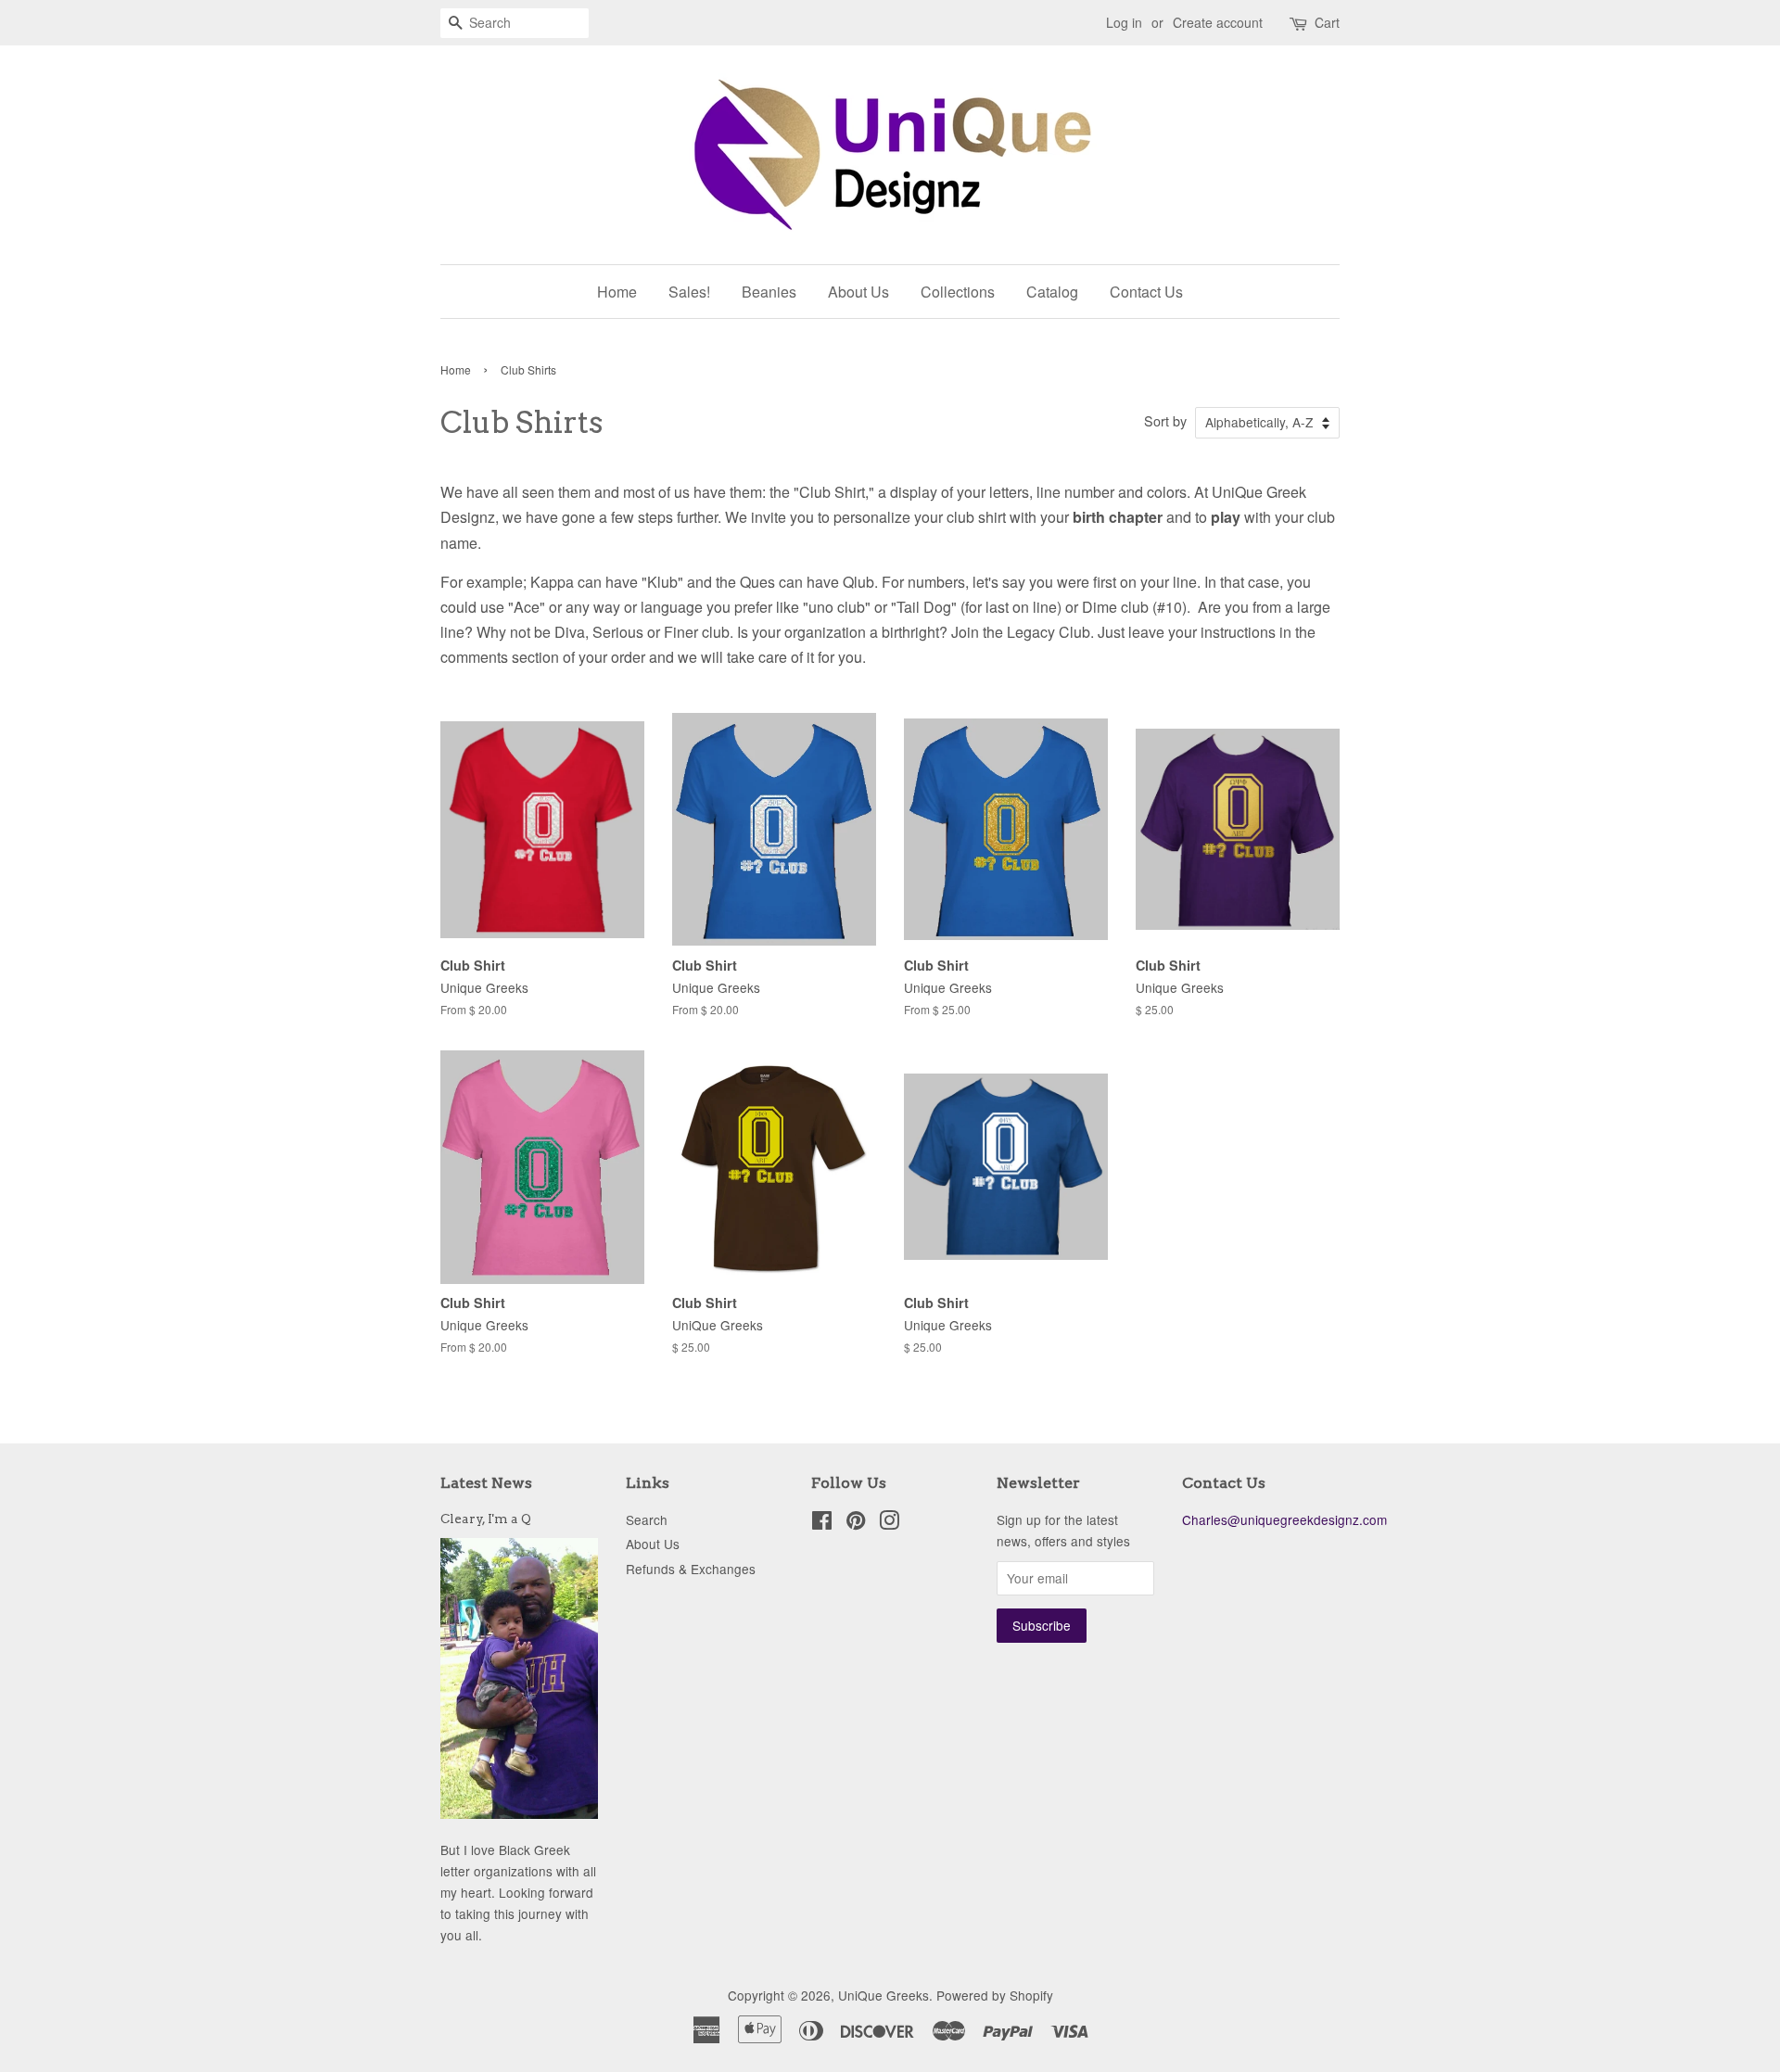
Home (617, 292)
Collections (958, 292)
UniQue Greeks (884, 1995)
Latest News (486, 1483)
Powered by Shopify (995, 1995)
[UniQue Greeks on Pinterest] (856, 1523)
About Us (858, 292)
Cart (1327, 22)
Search (647, 1519)
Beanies (769, 292)
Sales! (689, 292)
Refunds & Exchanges (691, 1569)
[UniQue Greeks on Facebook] (822, 1523)
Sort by (1165, 420)
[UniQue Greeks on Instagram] (889, 1523)
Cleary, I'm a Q (486, 1519)
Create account (1218, 22)
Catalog (1052, 292)
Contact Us (1146, 292)
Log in (1124, 22)
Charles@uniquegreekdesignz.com (1284, 1519)
